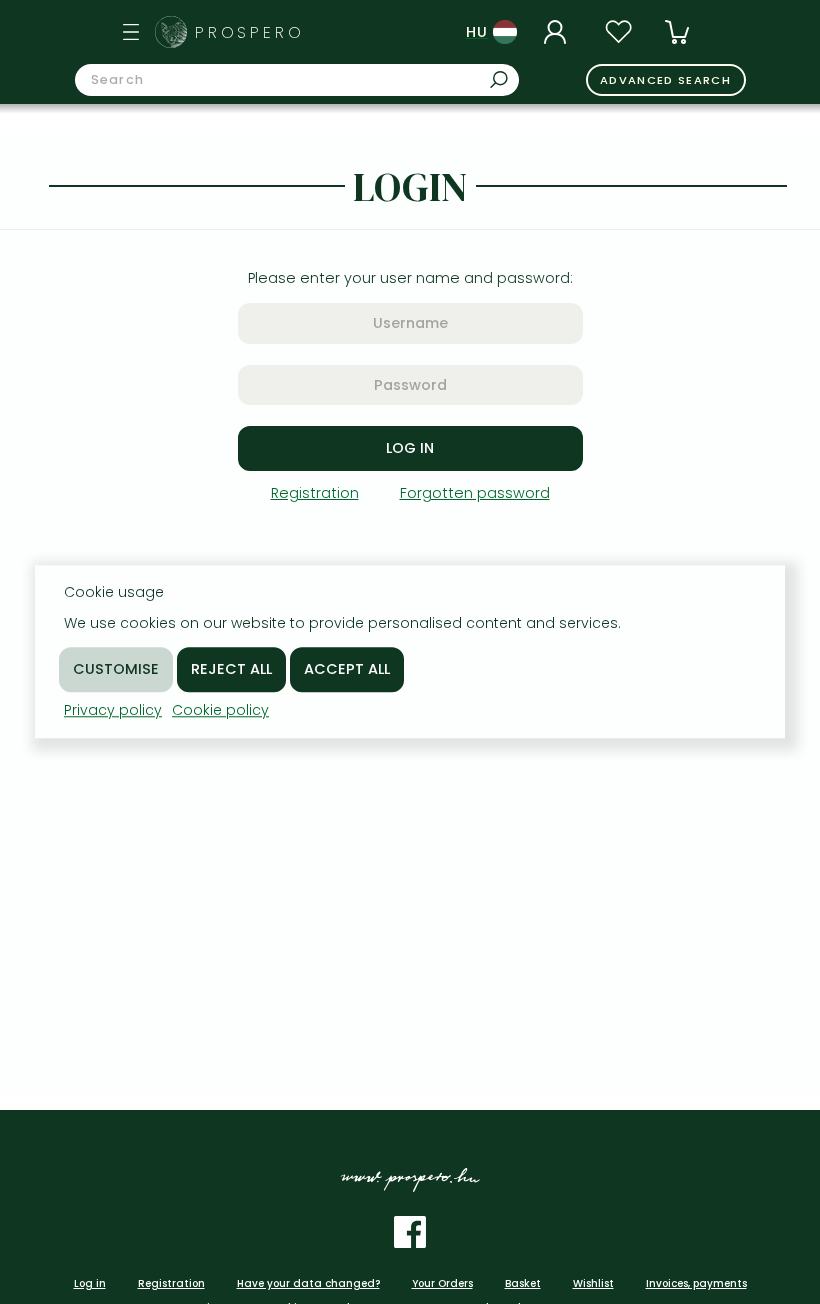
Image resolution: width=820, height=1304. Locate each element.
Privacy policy (113, 710)
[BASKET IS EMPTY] (677, 32)
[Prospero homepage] (171, 32)
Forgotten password (475, 493)
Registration (315, 493)
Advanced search (665, 80)
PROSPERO (250, 32)
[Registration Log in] (558, 32)
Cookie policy (220, 710)
